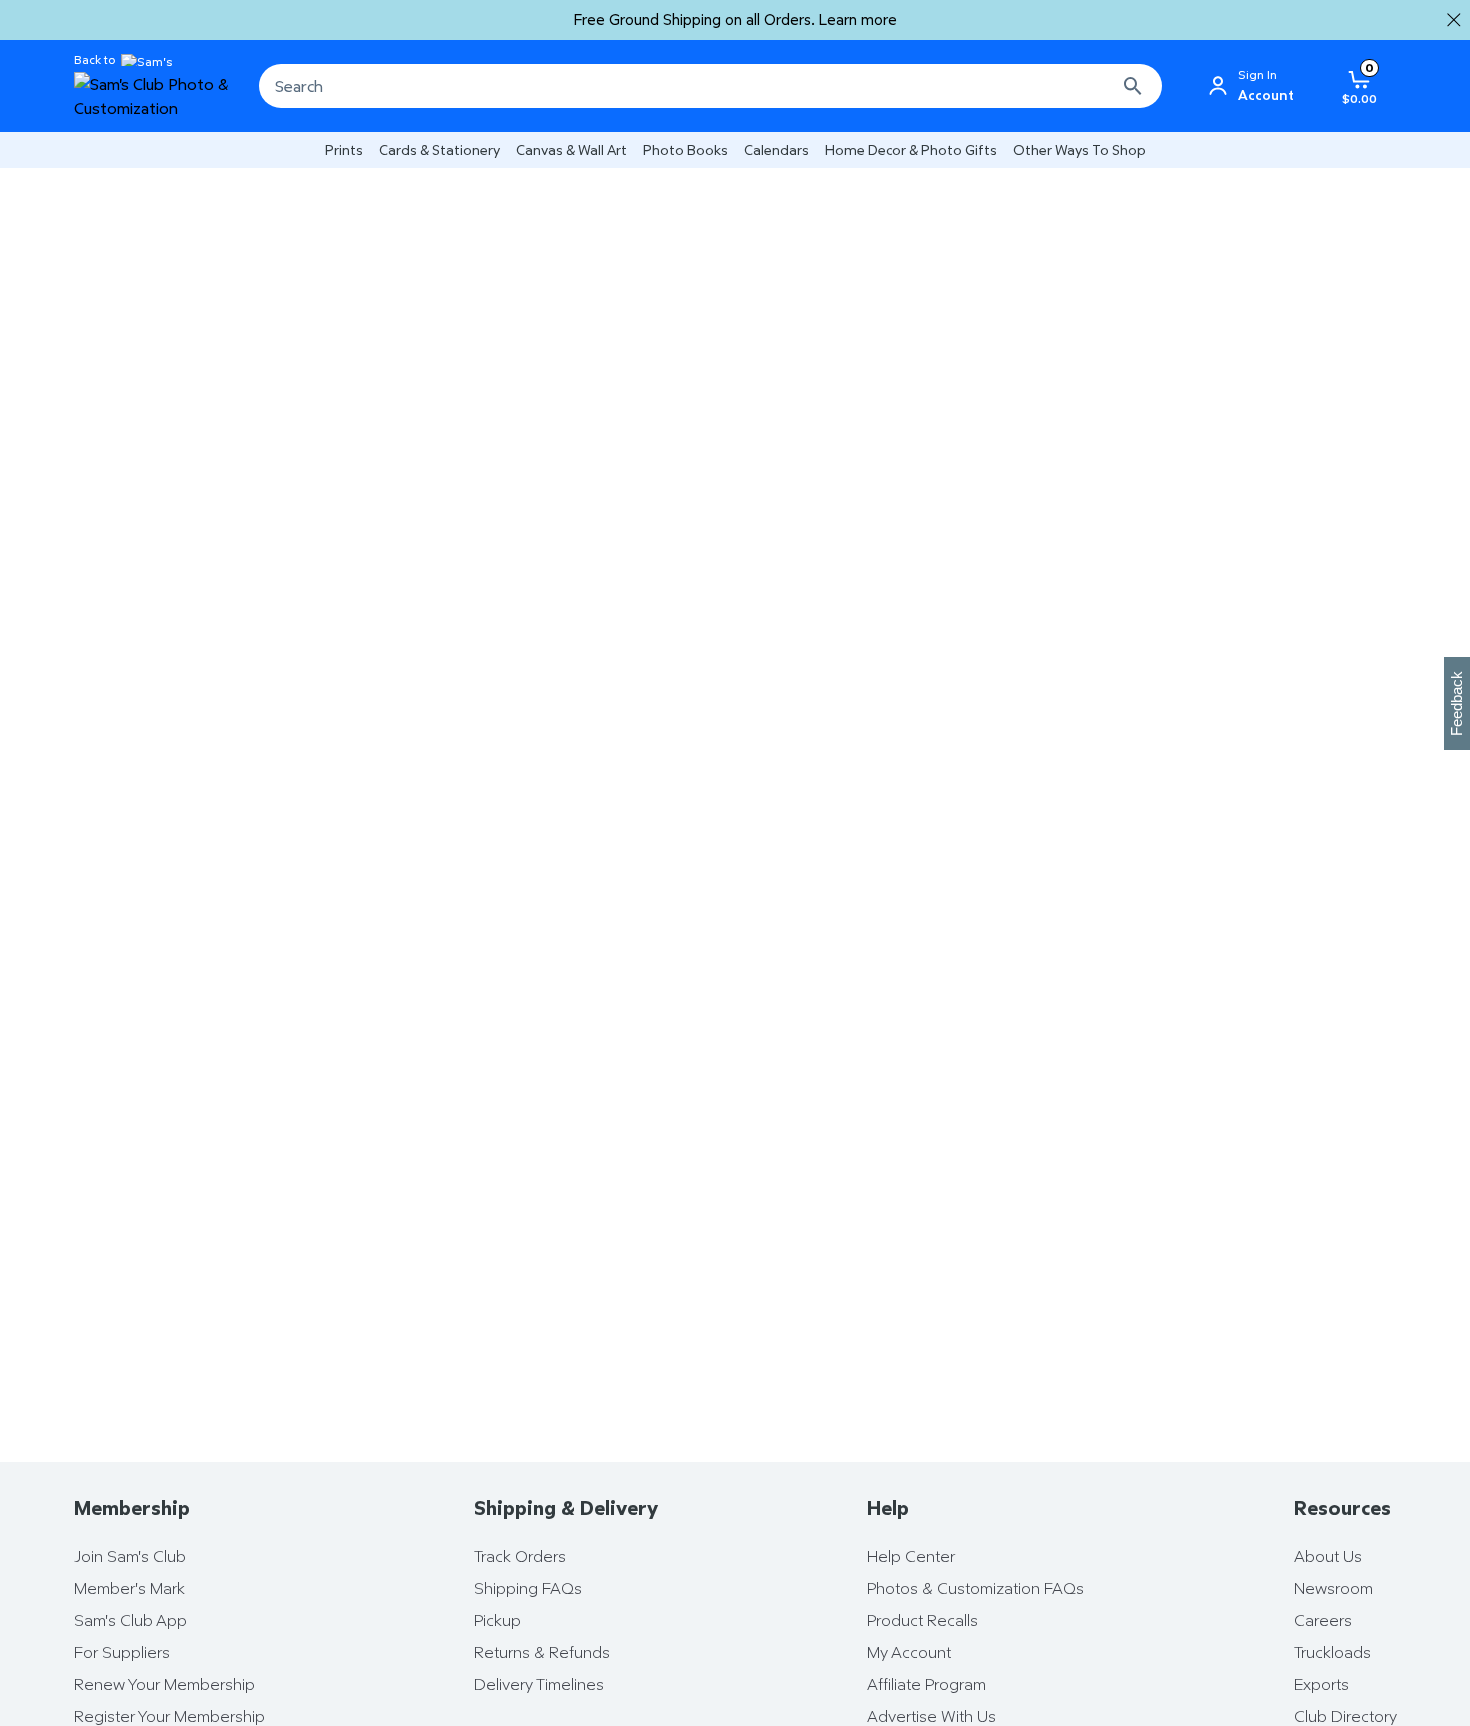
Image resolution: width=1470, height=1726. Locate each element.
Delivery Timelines (539, 1684)
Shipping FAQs (528, 1588)
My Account (909, 1652)
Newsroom (1333, 1588)
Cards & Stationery (439, 149)
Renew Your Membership (164, 1684)
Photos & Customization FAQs (975, 1588)
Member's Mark (129, 1588)
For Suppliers (122, 1652)
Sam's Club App (130, 1620)
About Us (1328, 1556)
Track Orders (520, 1556)
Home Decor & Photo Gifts (911, 149)
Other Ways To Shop (1079, 149)
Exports (1321, 1684)
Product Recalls (922, 1620)
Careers (1323, 1620)
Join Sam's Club (130, 1556)
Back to (94, 60)
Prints (344, 149)
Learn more (858, 19)
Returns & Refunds (542, 1652)
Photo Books (685, 149)
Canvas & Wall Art (571, 149)
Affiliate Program (926, 1684)
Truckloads (1332, 1652)
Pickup (497, 1620)
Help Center (911, 1556)
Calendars (776, 149)
